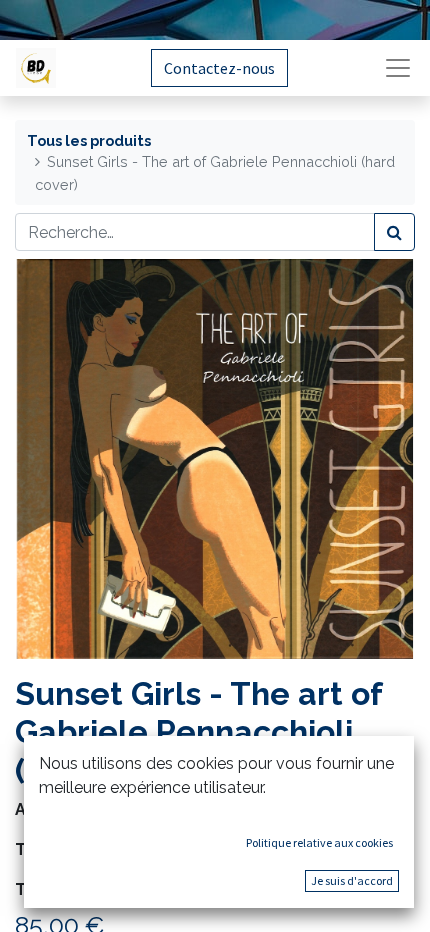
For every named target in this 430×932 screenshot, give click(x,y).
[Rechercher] (394, 232)
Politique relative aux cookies (319, 842)
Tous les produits (89, 140)
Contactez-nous (219, 68)
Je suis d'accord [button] (352, 880)
